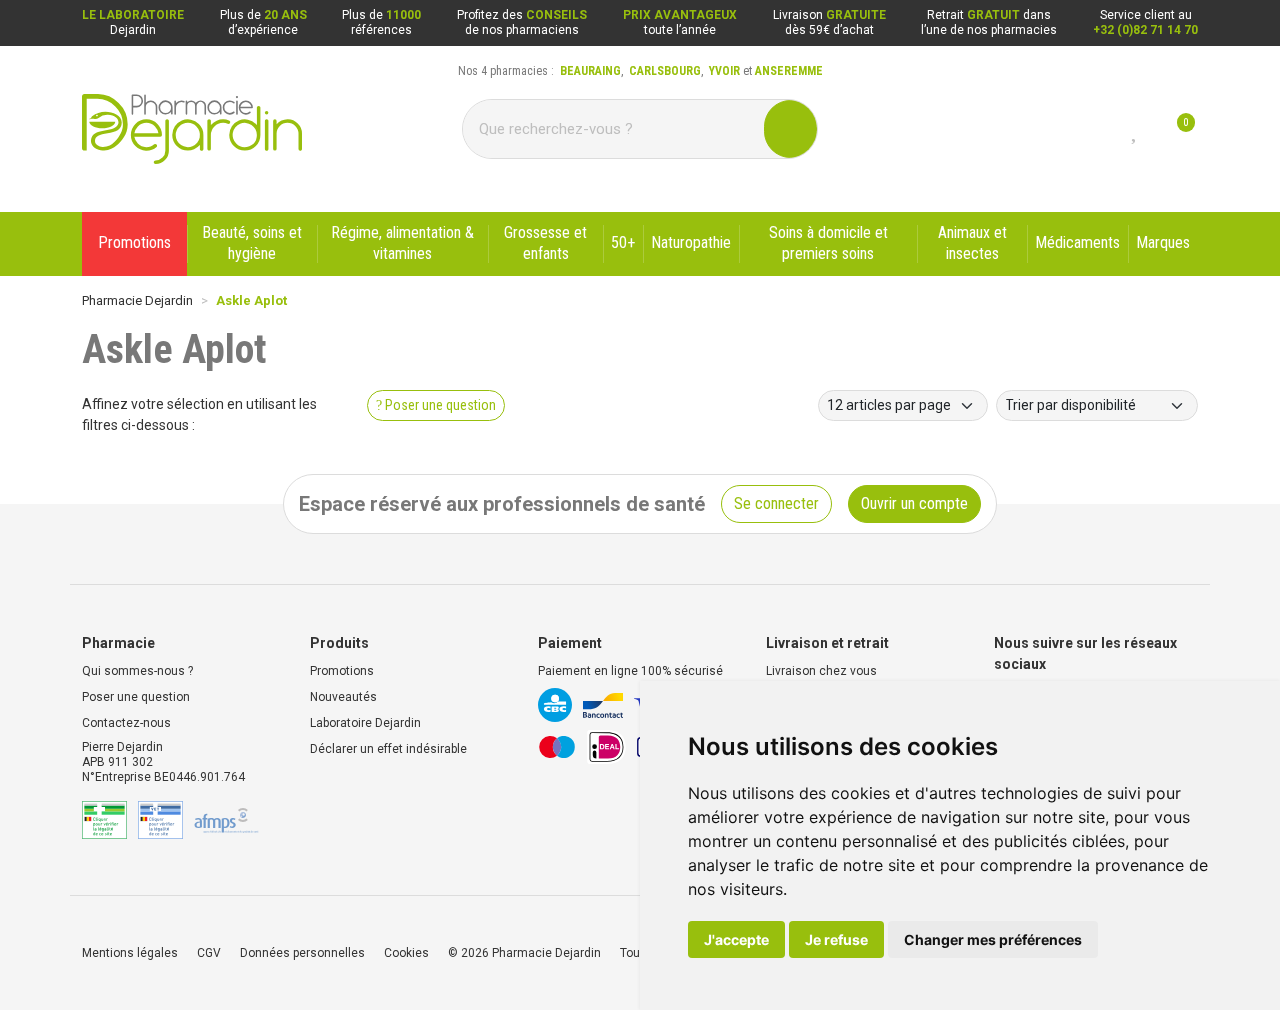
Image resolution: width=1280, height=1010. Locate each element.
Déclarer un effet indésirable (388, 749)
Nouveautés (343, 697)
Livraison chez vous (821, 671)
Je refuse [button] (836, 939)
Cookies (406, 953)
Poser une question (136, 697)
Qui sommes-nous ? (137, 671)
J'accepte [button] (736, 939)
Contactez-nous (126, 723)
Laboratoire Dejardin (365, 723)
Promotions (342, 671)
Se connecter (776, 503)
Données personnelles (302, 953)
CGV (209, 953)
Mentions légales (130, 953)
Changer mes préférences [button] (993, 939)
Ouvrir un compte (914, 503)
